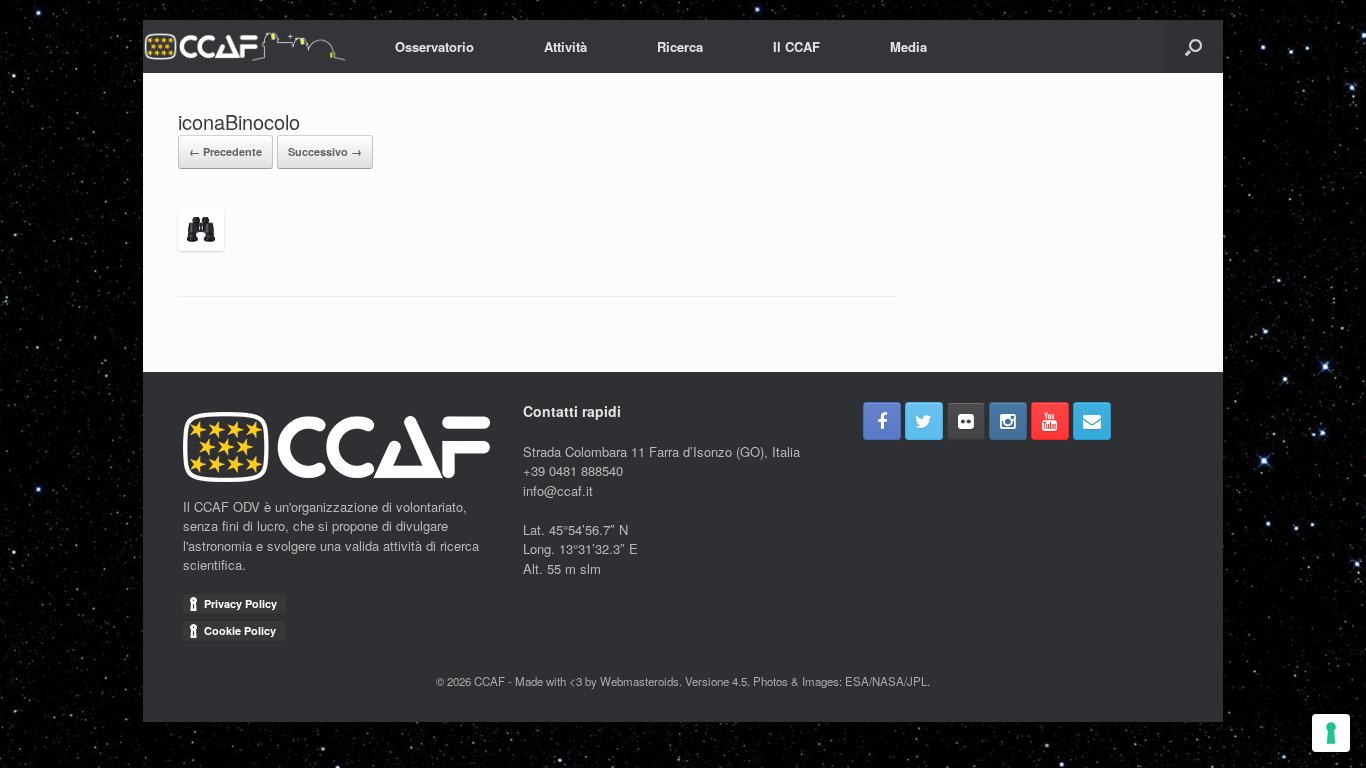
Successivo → (325, 151)
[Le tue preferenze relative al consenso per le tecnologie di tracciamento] (1331, 733)
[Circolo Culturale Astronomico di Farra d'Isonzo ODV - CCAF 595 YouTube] (1050, 421)
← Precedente (225, 151)
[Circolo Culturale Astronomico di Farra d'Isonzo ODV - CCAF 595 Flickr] (966, 421)
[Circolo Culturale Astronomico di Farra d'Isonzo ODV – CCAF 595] (244, 46)
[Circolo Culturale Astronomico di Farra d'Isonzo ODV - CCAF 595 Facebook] (882, 421)
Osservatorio (434, 46)
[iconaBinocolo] (201, 245)
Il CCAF (796, 46)
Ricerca (680, 46)
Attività (565, 46)
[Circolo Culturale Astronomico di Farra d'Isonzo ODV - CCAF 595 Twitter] (924, 421)
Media (908, 46)
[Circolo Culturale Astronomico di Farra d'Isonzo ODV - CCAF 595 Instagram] (1008, 421)
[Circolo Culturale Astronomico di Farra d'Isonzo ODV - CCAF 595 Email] (1092, 421)
